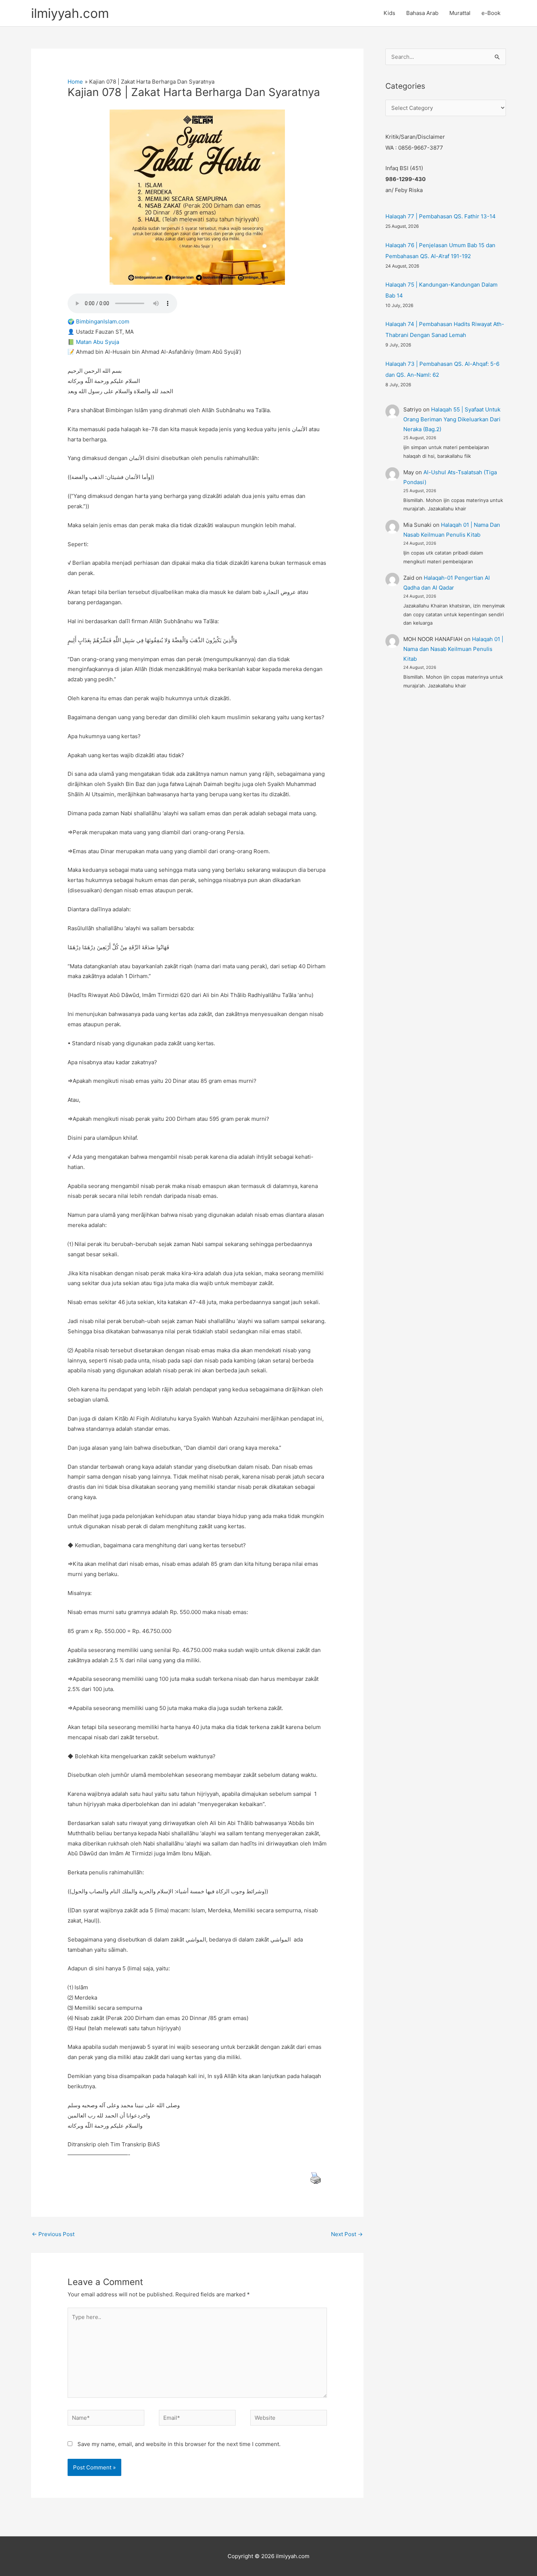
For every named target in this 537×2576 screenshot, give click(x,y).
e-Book (491, 13)
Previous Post (53, 2234)
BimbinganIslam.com (103, 321)
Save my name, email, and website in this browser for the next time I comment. (179, 2444)
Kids (389, 13)
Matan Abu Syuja (98, 342)
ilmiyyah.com (70, 13)
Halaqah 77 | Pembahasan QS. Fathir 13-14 (441, 216)
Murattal (460, 13)
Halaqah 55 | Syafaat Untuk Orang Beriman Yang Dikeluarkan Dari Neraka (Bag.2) (452, 419)
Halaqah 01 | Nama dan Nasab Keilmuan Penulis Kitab (453, 649)
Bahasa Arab (422, 13)
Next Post (347, 2234)
